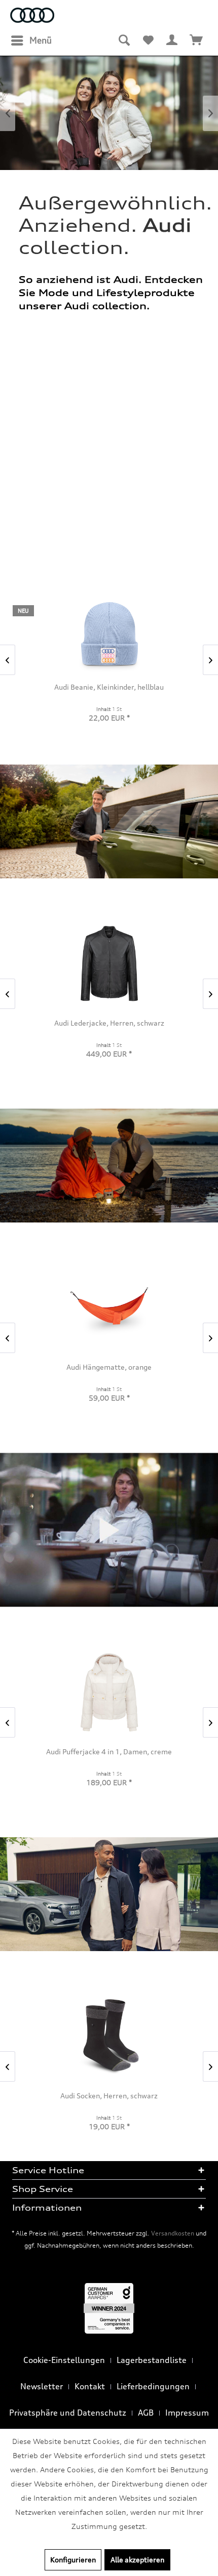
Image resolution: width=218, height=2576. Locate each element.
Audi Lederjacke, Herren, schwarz (109, 1023)
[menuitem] (31, 40)
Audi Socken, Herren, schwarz (109, 2096)
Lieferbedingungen (153, 2386)
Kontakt (90, 2386)
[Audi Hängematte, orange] (109, 1308)
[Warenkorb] (197, 40)
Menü (41, 40)
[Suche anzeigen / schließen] (124, 40)
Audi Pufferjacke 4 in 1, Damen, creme (109, 1751)
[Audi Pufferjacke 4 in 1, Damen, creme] (109, 1692)
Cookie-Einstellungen (64, 2360)
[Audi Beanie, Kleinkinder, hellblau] (109, 634)
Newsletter (42, 2386)
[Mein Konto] (172, 40)
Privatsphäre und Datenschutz (68, 2413)
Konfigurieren (73, 2560)
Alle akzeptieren (137, 2560)
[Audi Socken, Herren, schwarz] (109, 2036)
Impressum (187, 2413)
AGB (146, 2413)
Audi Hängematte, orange (109, 1367)
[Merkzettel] (148, 40)
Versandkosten (173, 2233)
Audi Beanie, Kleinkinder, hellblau (109, 687)
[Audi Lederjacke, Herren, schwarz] (109, 964)
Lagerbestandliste (152, 2360)
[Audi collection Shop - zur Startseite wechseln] (32, 16)
